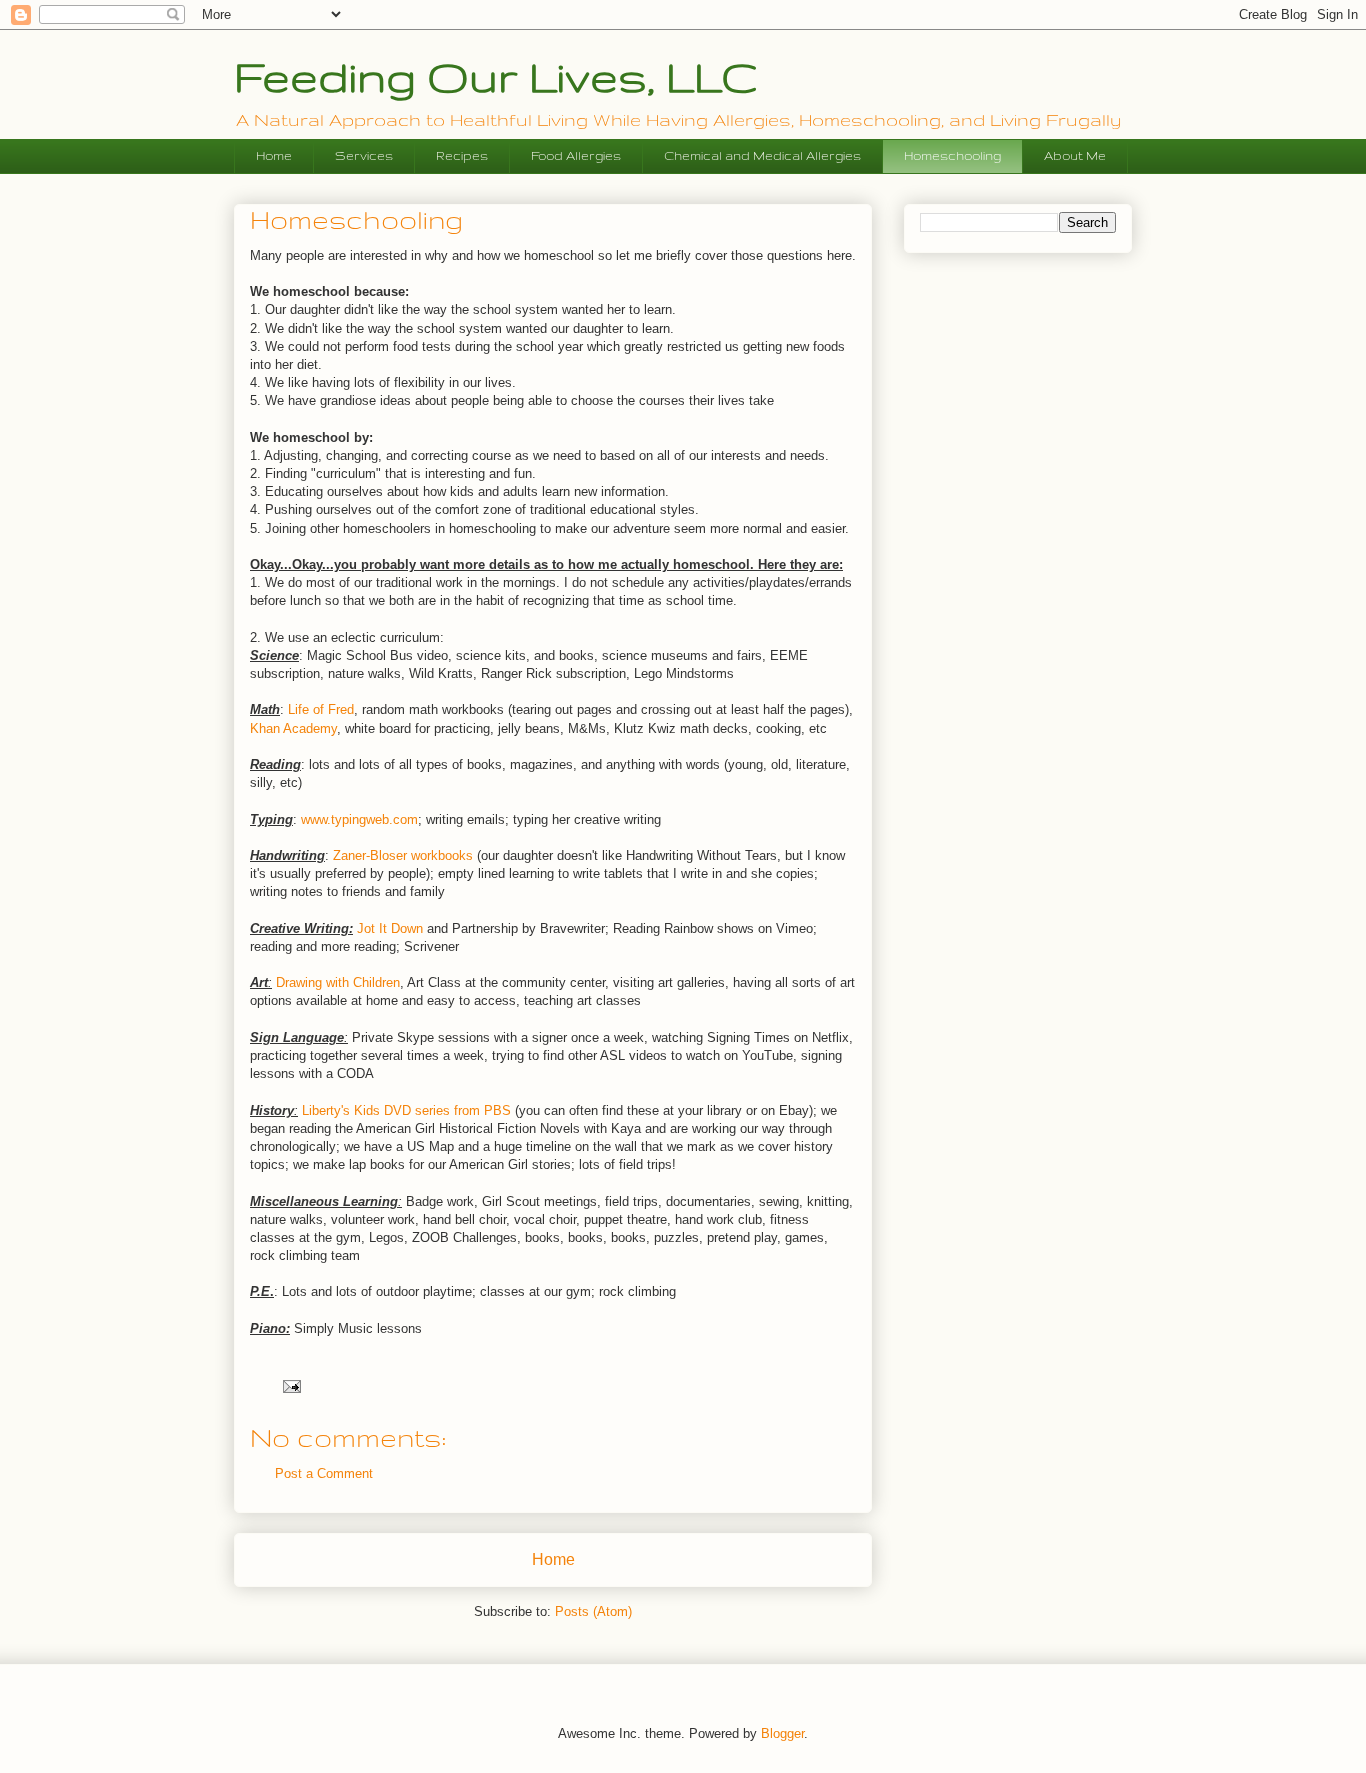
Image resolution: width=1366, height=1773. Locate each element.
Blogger (782, 1733)
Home (274, 155)
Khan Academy (293, 728)
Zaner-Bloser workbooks (403, 855)
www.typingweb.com (359, 819)
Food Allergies (576, 155)
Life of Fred (321, 709)
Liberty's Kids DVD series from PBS (406, 1110)
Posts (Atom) (593, 1611)
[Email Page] (290, 1385)
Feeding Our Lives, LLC (495, 76)
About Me (1075, 155)
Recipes (462, 155)
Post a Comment (324, 1473)
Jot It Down (390, 928)
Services (364, 155)
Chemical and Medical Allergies (762, 155)
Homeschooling (952, 155)
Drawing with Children (338, 982)
